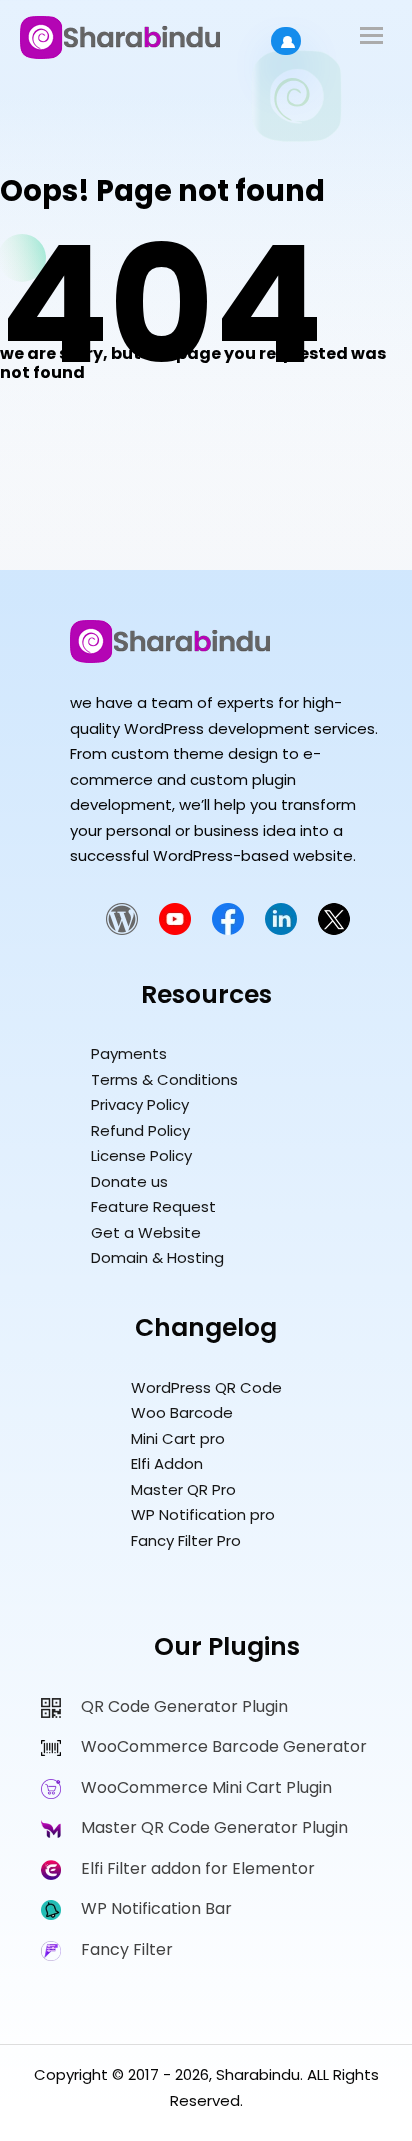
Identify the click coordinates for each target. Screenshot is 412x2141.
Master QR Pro (183, 1489)
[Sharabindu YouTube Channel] (175, 929)
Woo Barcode (182, 1412)
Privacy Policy (140, 1104)
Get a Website (146, 1232)
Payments (129, 1053)
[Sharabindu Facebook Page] (228, 929)
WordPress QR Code (206, 1387)
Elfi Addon (167, 1463)
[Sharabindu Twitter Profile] (334, 929)
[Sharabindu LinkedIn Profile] (281, 929)
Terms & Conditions (164, 1079)
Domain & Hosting (157, 1257)
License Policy (141, 1155)
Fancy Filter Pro (186, 1540)
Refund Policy (140, 1130)
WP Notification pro (203, 1514)
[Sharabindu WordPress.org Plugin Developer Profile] (122, 929)
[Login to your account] (286, 41)
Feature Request (153, 1206)
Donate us (129, 1181)
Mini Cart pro (178, 1438)
